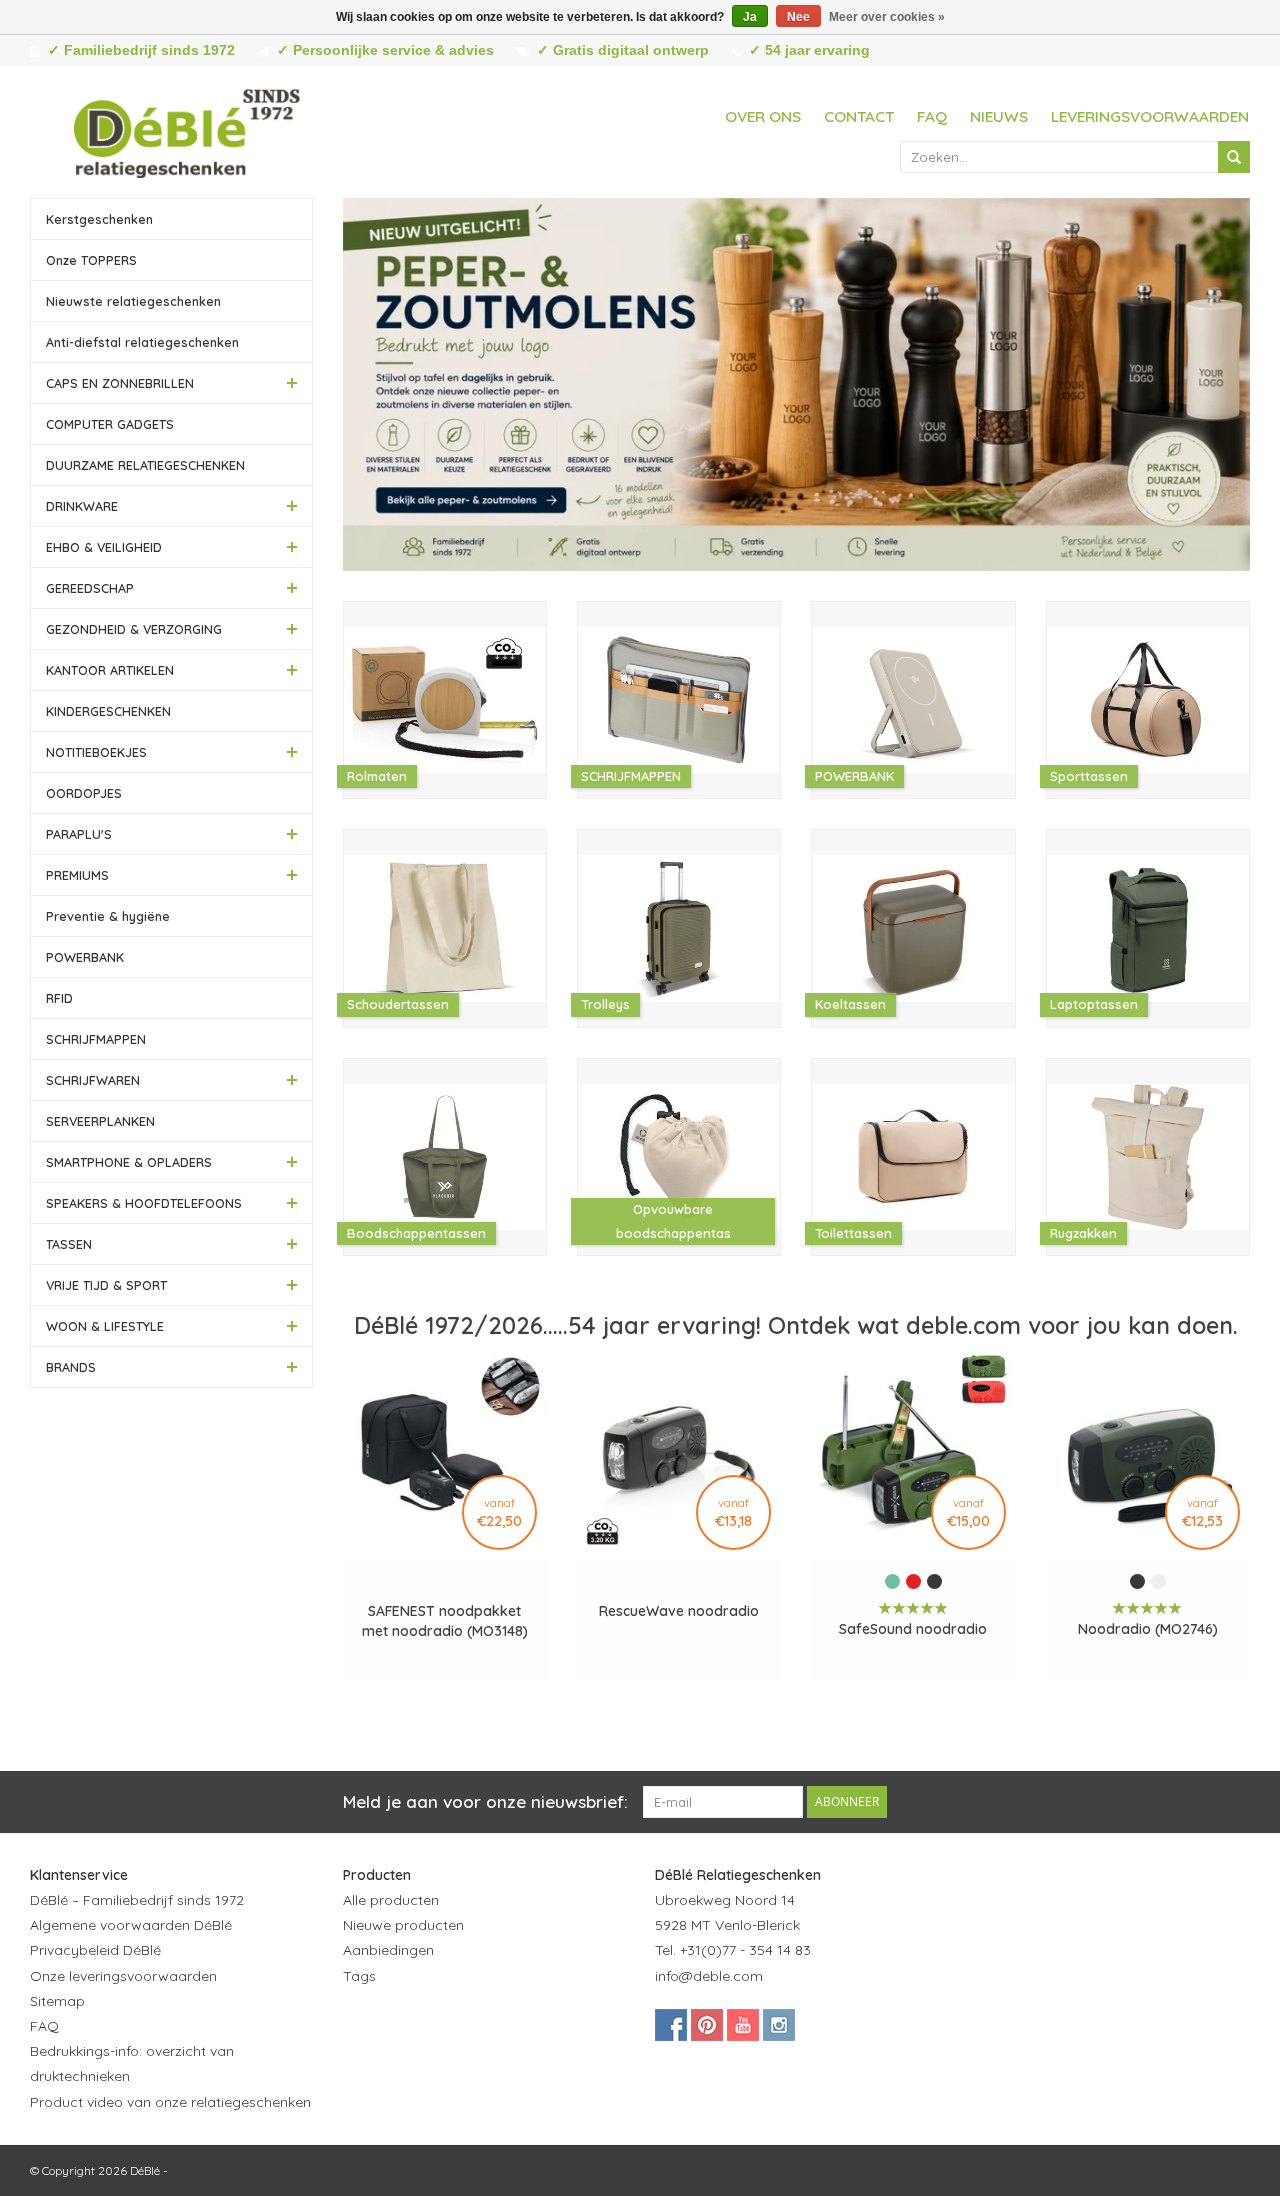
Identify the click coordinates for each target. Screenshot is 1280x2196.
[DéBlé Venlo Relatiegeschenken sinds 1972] (187, 130)
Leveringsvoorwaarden (1150, 116)
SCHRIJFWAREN (93, 1080)
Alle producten (391, 1900)
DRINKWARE (82, 506)
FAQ (932, 116)
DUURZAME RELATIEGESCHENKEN (145, 465)
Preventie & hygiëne (108, 916)
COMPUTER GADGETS (110, 424)
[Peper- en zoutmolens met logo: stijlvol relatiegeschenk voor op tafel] (797, 384)
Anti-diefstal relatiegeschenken (142, 342)
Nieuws (999, 116)
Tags (359, 1976)
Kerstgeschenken (99, 219)
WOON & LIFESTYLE (105, 1326)
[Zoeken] (1234, 157)
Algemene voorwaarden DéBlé (131, 1925)
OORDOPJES (84, 793)
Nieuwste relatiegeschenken (133, 301)
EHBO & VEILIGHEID (104, 547)
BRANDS (71, 1367)
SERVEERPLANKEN (100, 1121)
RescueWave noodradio (679, 1611)
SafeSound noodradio (913, 1629)
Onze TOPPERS (91, 260)
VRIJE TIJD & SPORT (106, 1285)
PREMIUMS (77, 875)
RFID (59, 998)
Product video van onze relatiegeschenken (170, 2102)
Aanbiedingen (388, 1950)
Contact (859, 116)
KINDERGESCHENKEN (108, 711)
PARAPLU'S (79, 834)
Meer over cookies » (887, 17)
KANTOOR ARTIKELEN (110, 670)
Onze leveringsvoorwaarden (123, 1976)
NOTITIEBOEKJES (96, 752)
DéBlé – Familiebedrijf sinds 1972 (137, 1900)
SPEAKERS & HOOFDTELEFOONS (144, 1203)
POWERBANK (85, 957)
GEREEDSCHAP (90, 588)
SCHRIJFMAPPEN (96, 1039)
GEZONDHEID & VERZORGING (134, 629)
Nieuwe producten (403, 1925)
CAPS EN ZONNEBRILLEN (120, 383)
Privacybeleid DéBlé (95, 1950)
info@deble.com (709, 1976)
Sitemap (57, 2001)
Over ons (763, 116)
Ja (750, 17)
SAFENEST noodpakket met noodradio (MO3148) (445, 1621)
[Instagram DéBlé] (779, 2025)
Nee (798, 17)
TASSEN (69, 1244)
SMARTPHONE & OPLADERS (129, 1162)
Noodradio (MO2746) (1148, 1629)
